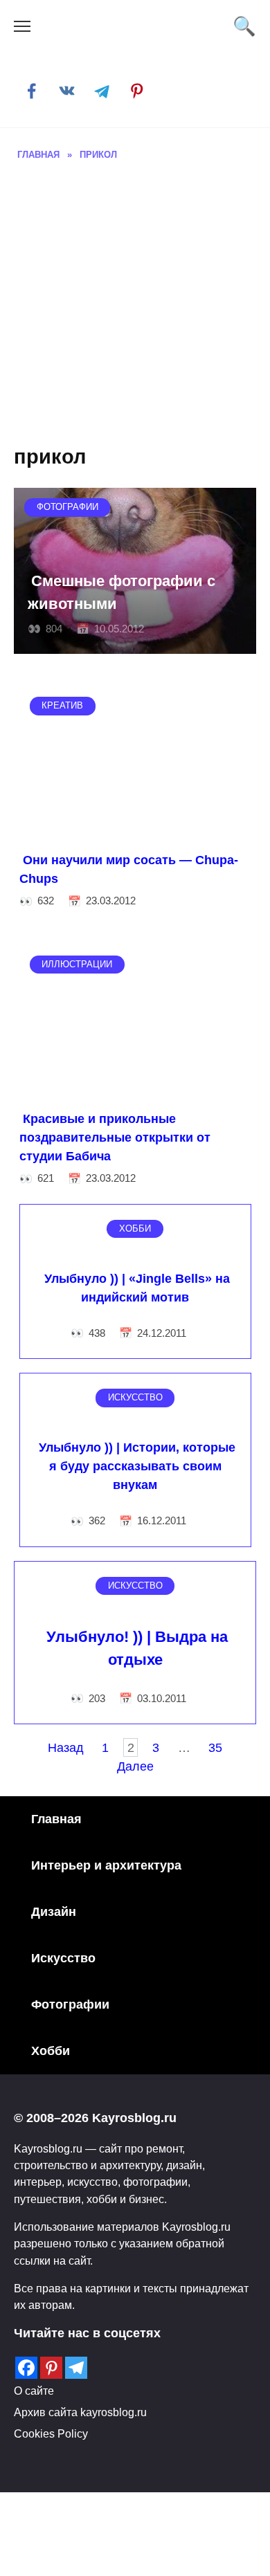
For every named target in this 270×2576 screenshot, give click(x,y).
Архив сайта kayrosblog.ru (80, 2412)
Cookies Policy (51, 2433)
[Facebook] (26, 2368)
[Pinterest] (51, 2368)
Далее (135, 1766)
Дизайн (54, 1912)
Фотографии (70, 2004)
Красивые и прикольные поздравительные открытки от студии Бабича (115, 1138)
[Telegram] (76, 2368)
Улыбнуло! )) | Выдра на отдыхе (137, 1648)
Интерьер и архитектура (106, 1865)
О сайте (34, 2391)
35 (215, 1747)
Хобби (51, 2051)
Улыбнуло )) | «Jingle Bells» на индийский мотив (137, 1287)
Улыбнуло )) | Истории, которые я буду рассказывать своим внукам (137, 1466)
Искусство (63, 1958)
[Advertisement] (135, 304)
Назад (66, 1747)
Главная (56, 1819)
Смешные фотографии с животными (121, 592)
